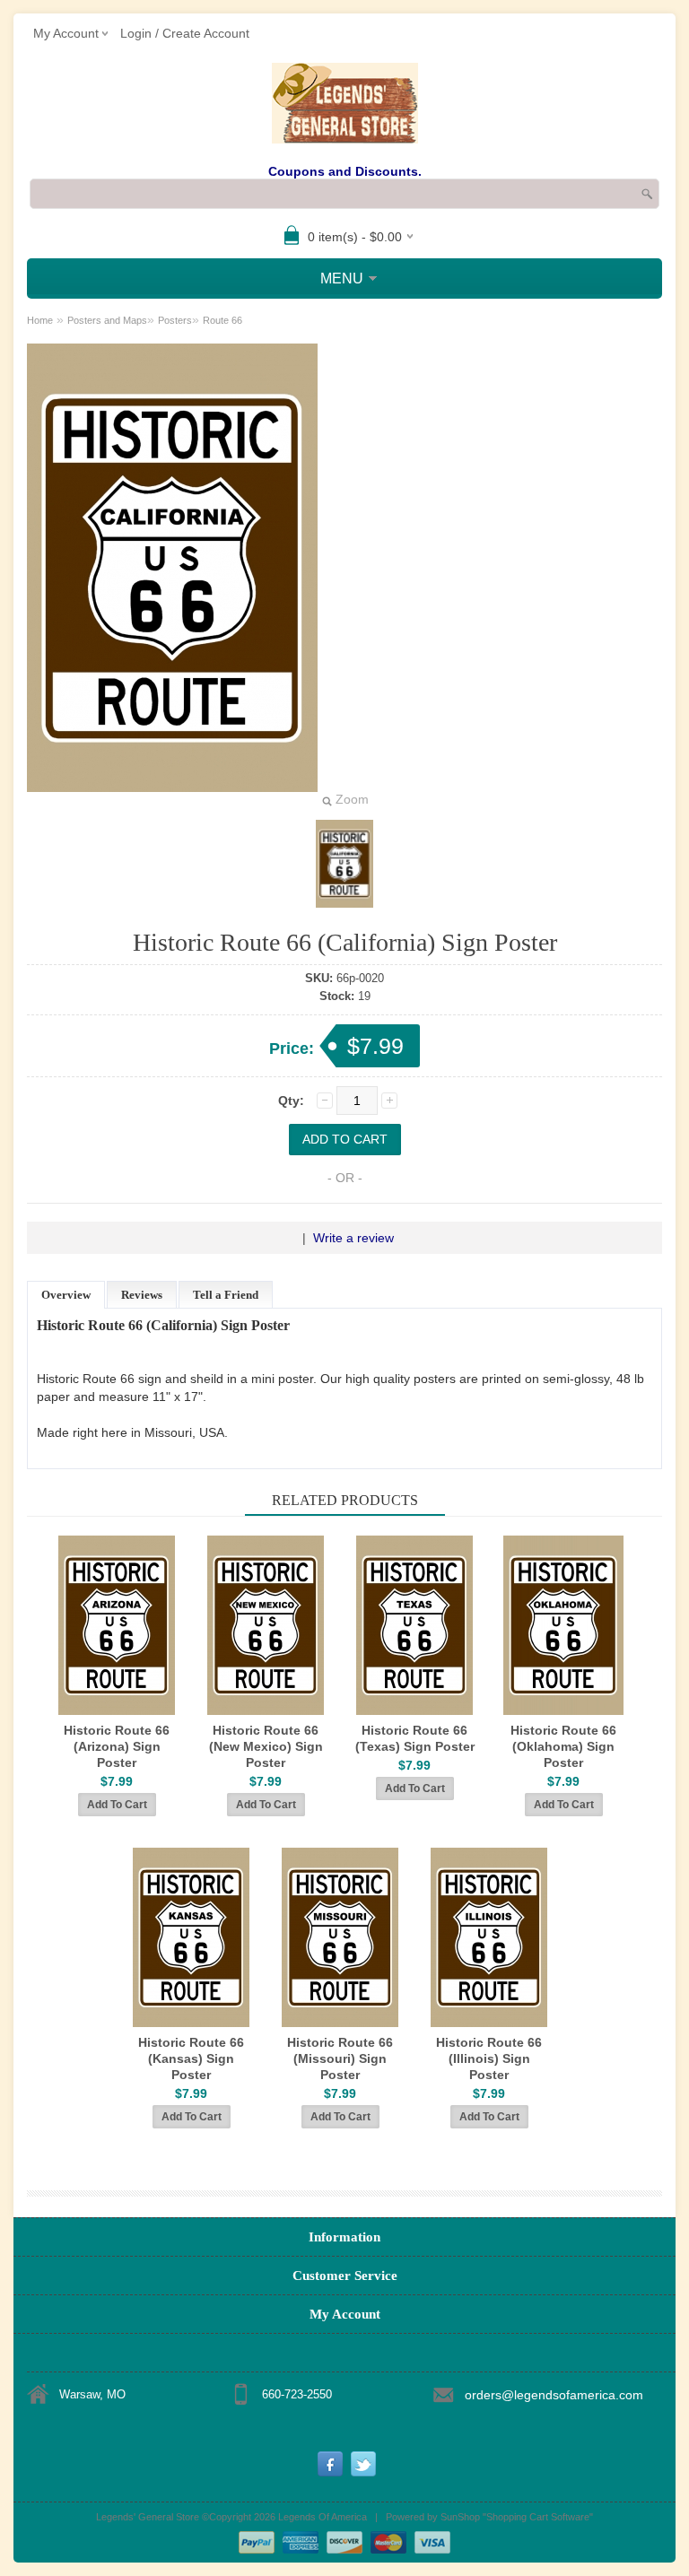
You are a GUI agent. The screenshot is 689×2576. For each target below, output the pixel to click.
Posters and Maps (107, 320)
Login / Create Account (185, 33)
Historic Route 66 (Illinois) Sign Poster (489, 2058)
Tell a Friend (226, 1295)
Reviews (142, 1295)
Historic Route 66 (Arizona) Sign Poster (117, 1746)
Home (40, 320)
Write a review (353, 1238)
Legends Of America (323, 2517)
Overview (66, 1295)
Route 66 (222, 320)
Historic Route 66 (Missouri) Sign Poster (340, 2058)
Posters (175, 320)
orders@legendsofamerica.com (554, 2395)
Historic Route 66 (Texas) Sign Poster (415, 1738)
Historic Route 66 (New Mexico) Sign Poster (266, 1746)
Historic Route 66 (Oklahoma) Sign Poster (563, 1746)
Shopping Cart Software (538, 2517)
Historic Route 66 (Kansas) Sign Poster (191, 2058)
